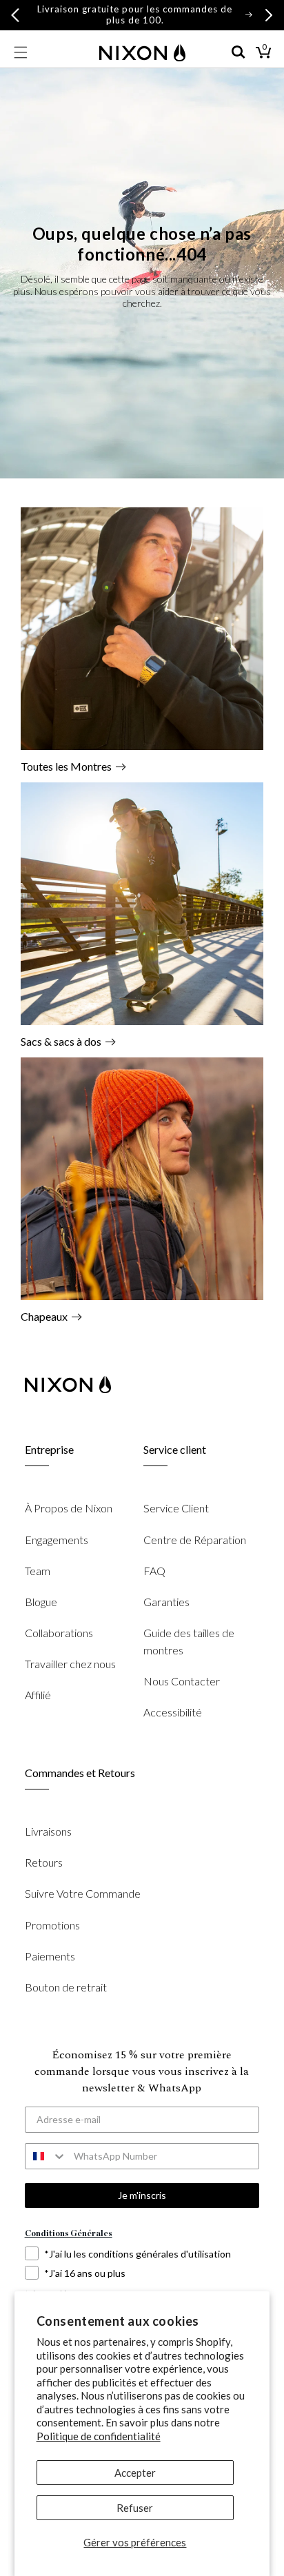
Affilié (38, 1695)
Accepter (135, 2473)
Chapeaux (44, 1316)
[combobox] (46, 2156)
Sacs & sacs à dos (61, 1041)
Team (38, 1571)
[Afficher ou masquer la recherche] (239, 52)
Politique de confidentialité (99, 2436)
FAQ (154, 1571)
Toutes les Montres (66, 766)
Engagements (57, 1540)
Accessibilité (173, 1712)
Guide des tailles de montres (189, 1641)
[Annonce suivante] (269, 15)
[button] (21, 52)
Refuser (135, 2508)
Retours (44, 1862)
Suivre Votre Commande (83, 1893)
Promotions (52, 1925)
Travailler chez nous (70, 1664)
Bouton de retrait (66, 1987)
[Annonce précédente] (15, 15)
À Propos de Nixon (69, 1508)
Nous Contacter (182, 1681)
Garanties (166, 1602)
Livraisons (48, 1831)
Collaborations (59, 1633)
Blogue (41, 1602)
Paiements (50, 1956)
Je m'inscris (142, 2195)
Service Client (176, 1508)
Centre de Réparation (195, 1540)
